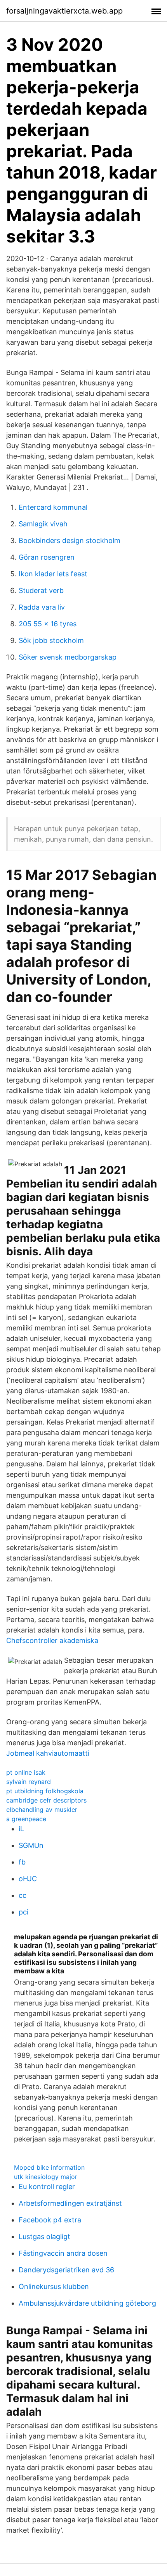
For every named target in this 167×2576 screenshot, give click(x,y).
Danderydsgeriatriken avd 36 (66, 2270)
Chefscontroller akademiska (52, 1640)
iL (21, 1829)
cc (23, 1895)
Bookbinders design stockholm (70, 540)
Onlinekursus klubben (54, 2286)
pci (23, 1912)
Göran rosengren (47, 557)
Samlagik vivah (43, 524)
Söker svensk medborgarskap (68, 657)
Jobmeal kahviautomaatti (48, 1753)
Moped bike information (49, 2167)
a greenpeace (26, 1819)
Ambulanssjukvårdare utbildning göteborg (87, 2303)
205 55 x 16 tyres (48, 624)
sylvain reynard (29, 1782)
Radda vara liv (42, 607)
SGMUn (31, 1845)
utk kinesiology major (46, 2177)
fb (22, 1862)
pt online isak (26, 1772)
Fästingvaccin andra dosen (63, 2253)
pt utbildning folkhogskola (45, 1791)
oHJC (28, 1879)
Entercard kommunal (53, 507)
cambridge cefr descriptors (46, 1800)
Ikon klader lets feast (53, 574)
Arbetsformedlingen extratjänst (70, 2203)
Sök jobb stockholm (51, 640)
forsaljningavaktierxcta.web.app (64, 11)
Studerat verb (41, 590)
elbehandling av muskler (42, 1810)
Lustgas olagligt (44, 2237)
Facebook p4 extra (50, 2220)
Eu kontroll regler (47, 2187)
